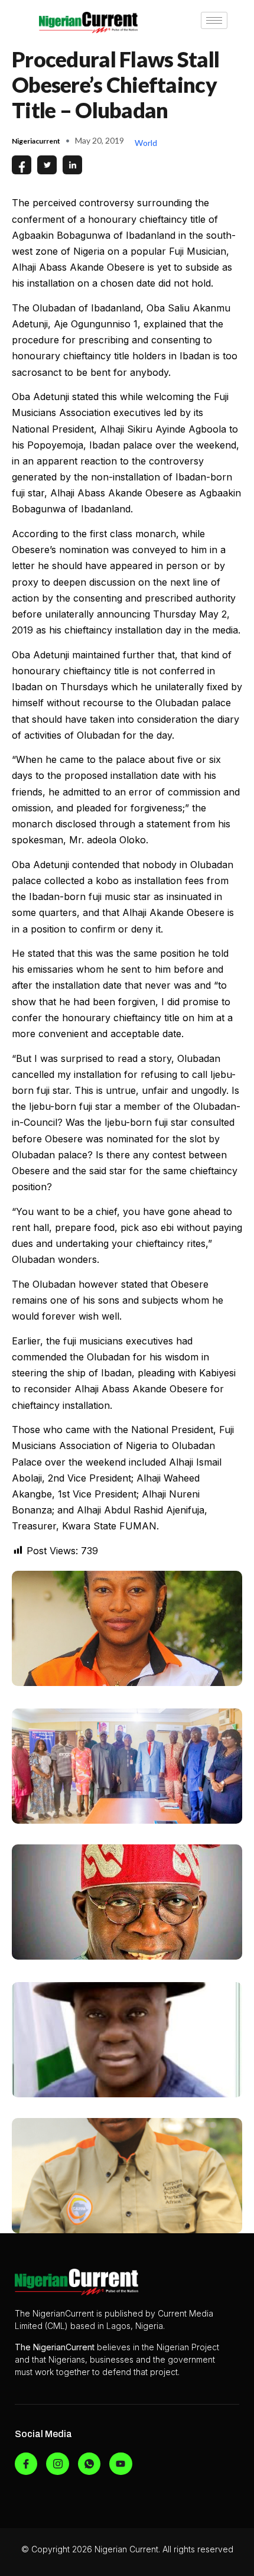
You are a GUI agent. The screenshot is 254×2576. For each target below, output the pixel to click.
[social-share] (22, 165)
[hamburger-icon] (214, 20)
